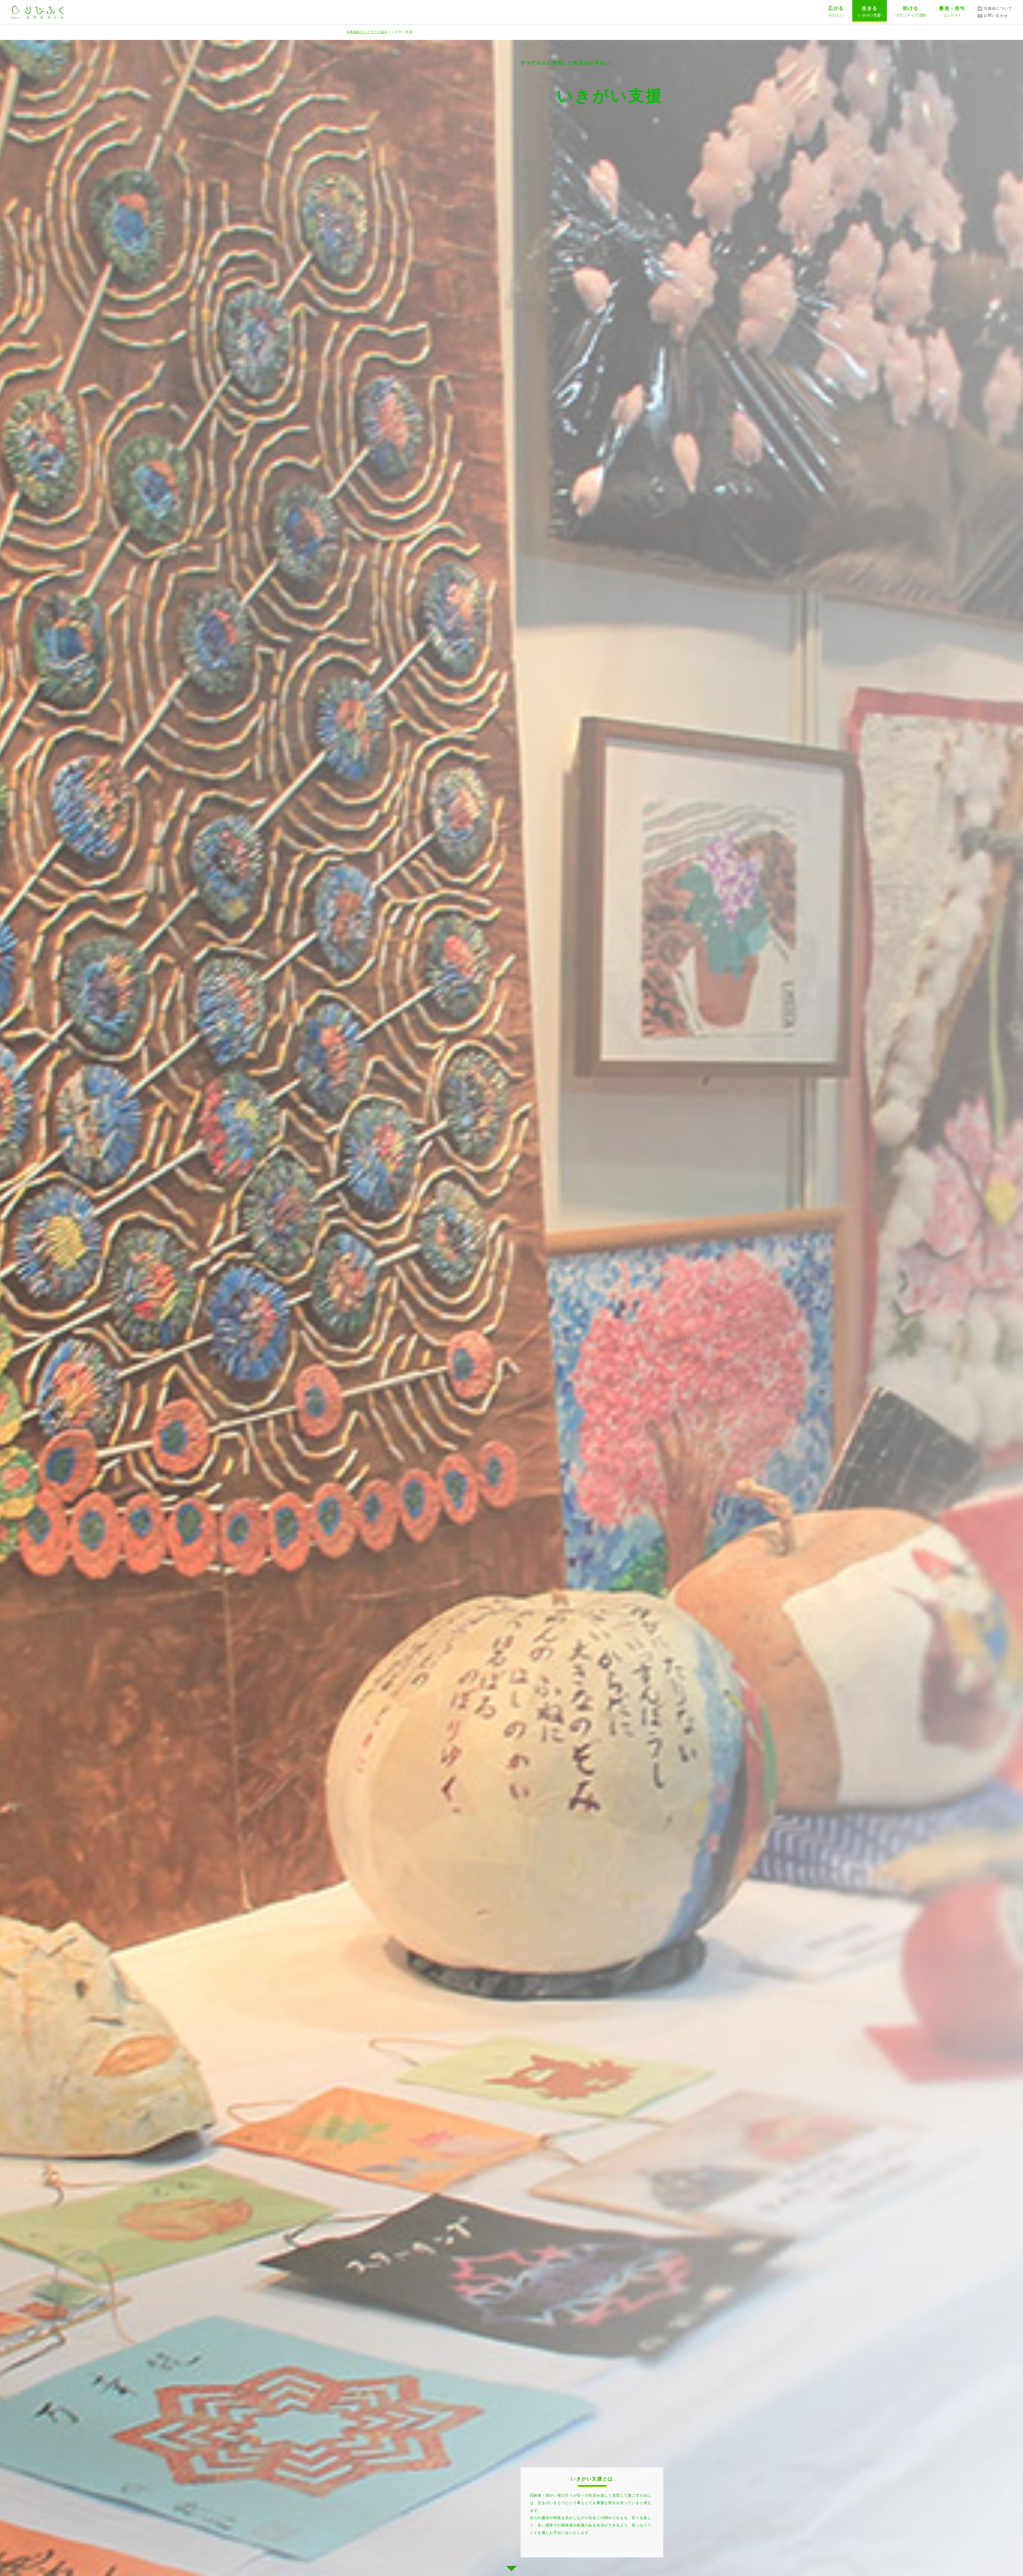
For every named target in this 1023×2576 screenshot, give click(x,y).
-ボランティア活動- (911, 11)
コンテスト (952, 11)
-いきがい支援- (870, 11)
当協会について (998, 8)
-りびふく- (836, 11)
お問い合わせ (996, 15)
